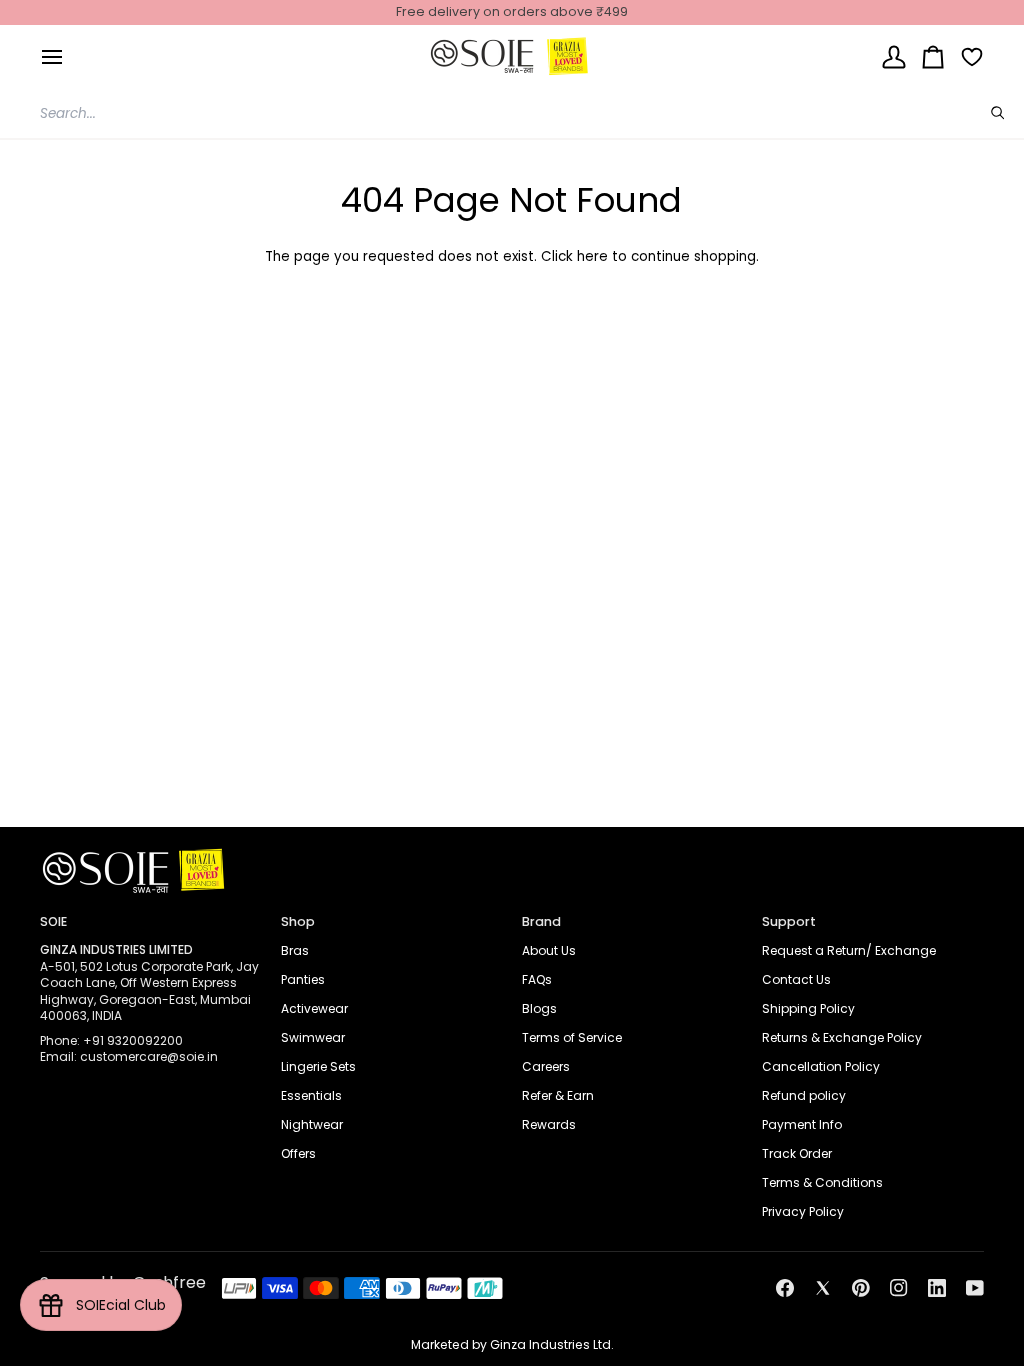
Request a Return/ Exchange (849, 950)
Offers (298, 1153)
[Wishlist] (964, 56)
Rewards (549, 1124)
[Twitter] (823, 1288)
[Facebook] (785, 1288)
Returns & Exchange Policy (842, 1037)
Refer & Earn (558, 1095)
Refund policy (804, 1095)
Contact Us (796, 979)
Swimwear (313, 1037)
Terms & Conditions (822, 1182)
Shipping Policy (808, 1008)
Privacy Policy (803, 1211)
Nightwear (312, 1124)
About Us (549, 950)
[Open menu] (52, 56)
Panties (303, 979)
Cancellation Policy (821, 1066)
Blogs (539, 1008)
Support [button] (789, 921)
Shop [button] (298, 921)
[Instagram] (899, 1288)
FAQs (537, 979)
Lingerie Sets (318, 1066)
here (592, 256)
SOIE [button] (53, 921)
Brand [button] (541, 921)
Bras (295, 950)
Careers (546, 1066)
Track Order (797, 1153)
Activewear (314, 1008)
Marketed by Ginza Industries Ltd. (512, 1344)
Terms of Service (572, 1037)
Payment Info (802, 1124)
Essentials (311, 1095)
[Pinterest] (861, 1288)
